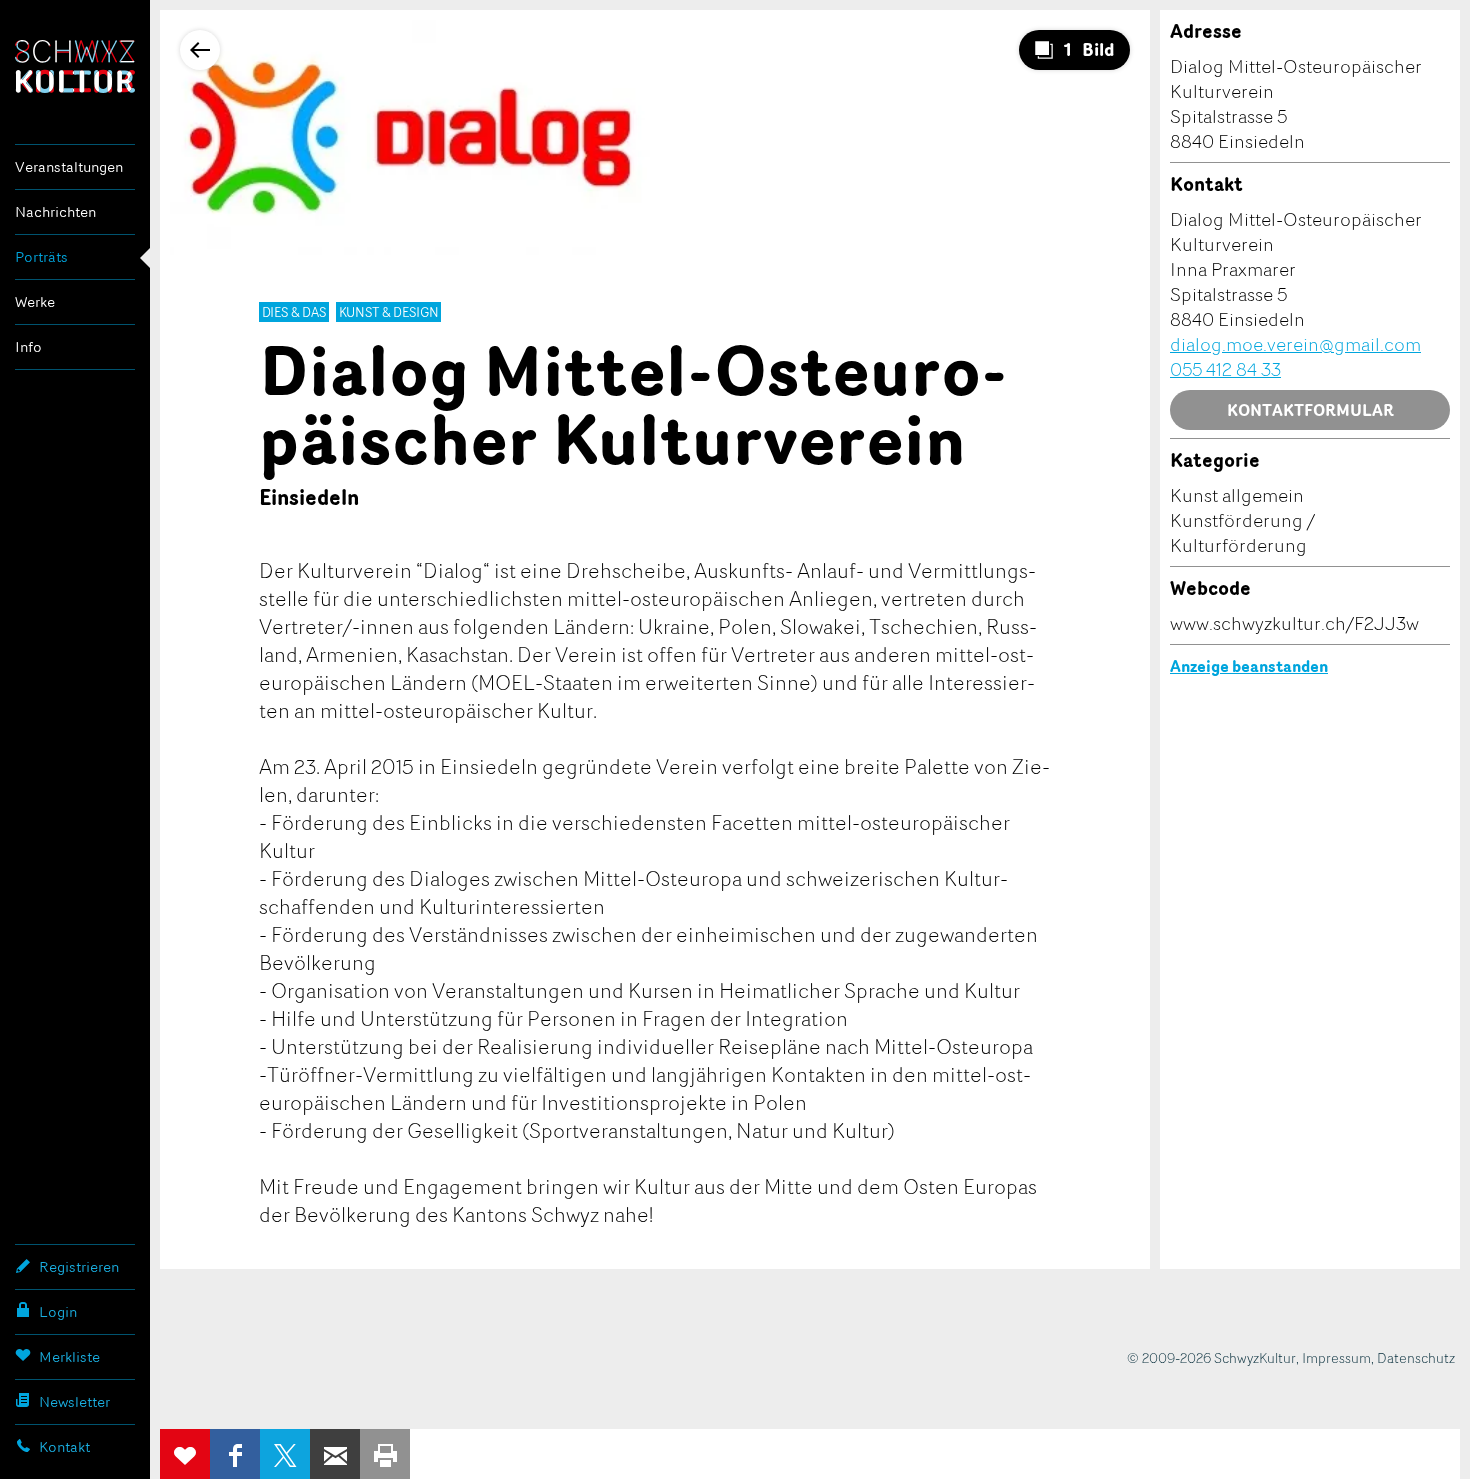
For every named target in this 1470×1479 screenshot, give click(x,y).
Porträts (41, 256)
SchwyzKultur (75, 66)
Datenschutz (1416, 1357)
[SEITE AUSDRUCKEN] (385, 1454)
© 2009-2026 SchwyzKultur (1211, 1357)
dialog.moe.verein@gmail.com (1295, 344)
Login (58, 1311)
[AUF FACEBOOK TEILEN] (235, 1454)
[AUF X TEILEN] (285, 1454)
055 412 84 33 (1225, 369)
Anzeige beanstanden (1249, 666)
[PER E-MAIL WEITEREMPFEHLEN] (335, 1454)
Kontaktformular (1310, 410)
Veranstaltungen (69, 166)
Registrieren (79, 1266)
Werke (35, 301)
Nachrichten (55, 211)
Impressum (1336, 1357)
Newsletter (74, 1401)
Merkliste (69, 1356)
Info (28, 346)
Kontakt (64, 1446)
